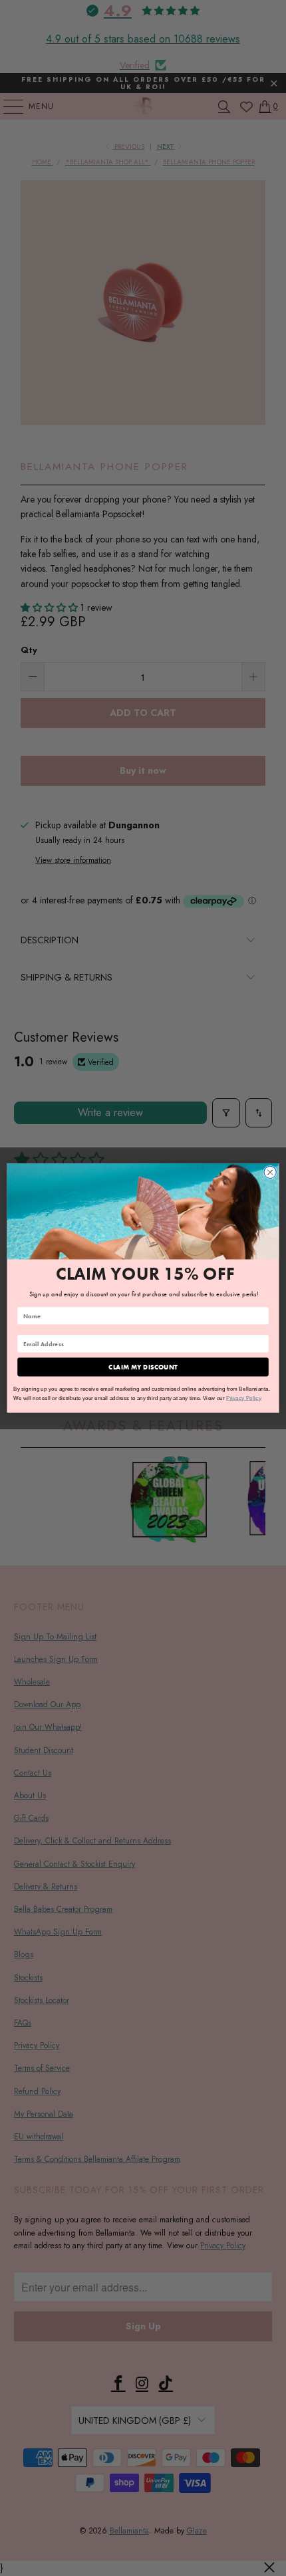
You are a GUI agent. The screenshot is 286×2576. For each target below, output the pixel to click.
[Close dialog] (270, 1172)
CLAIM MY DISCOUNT (143, 1367)
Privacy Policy (244, 1398)
